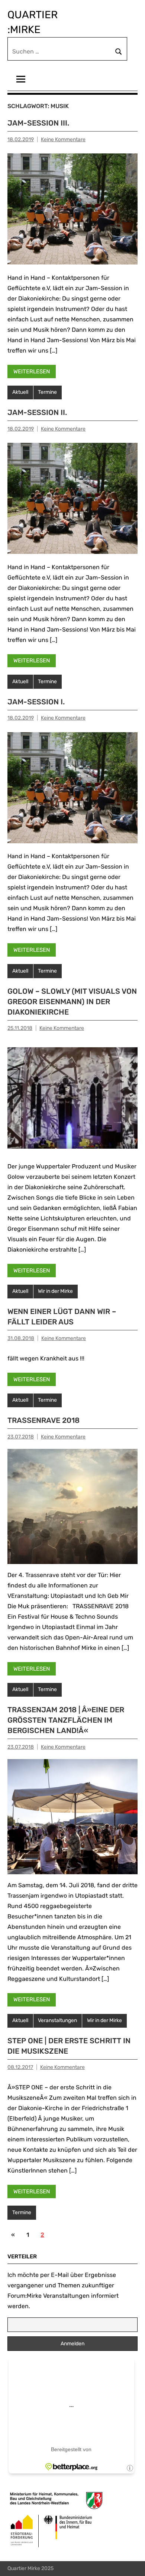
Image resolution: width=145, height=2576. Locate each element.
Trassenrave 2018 (43, 1420)
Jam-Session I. (36, 702)
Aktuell (20, 392)
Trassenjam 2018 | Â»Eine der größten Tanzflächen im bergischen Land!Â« (66, 1720)
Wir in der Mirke (55, 1291)
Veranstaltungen (57, 2020)
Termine (47, 392)
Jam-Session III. (38, 123)
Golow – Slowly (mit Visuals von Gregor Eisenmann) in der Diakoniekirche (72, 1002)
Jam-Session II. (37, 412)
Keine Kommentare (63, 139)
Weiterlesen (32, 372)
